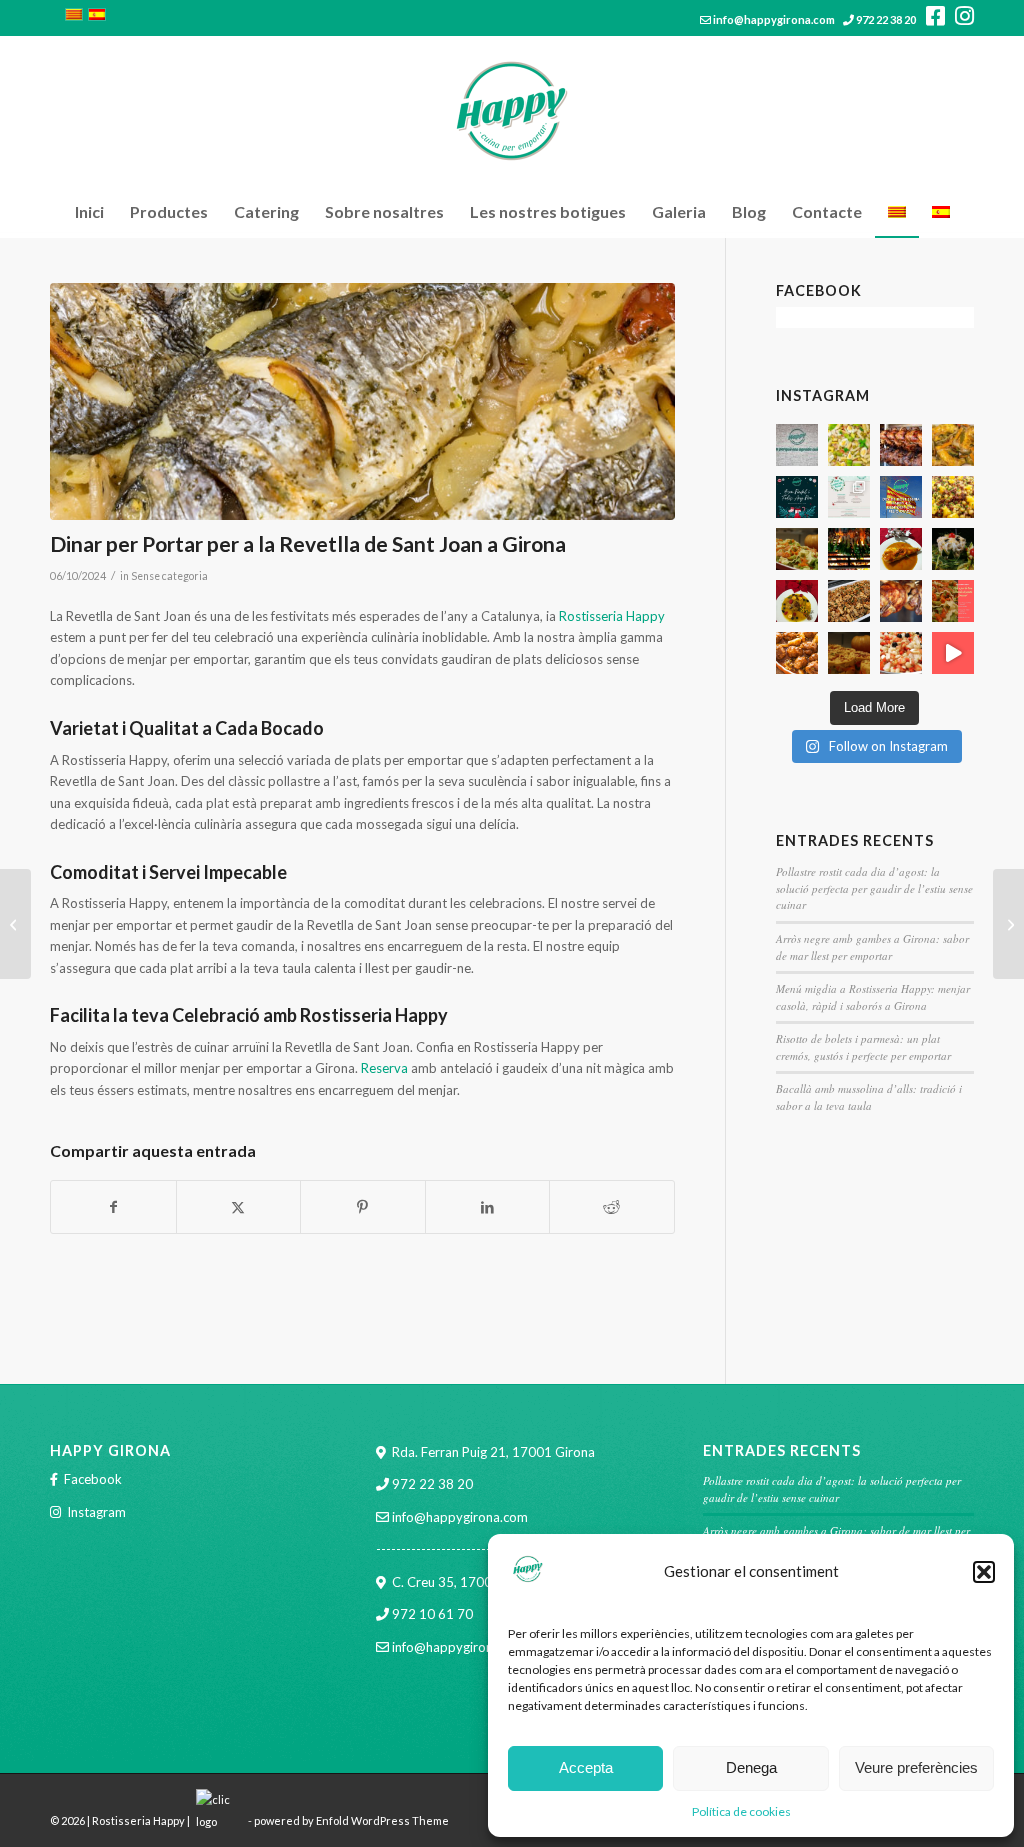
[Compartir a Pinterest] (363, 1207)
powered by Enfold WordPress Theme (351, 1821)
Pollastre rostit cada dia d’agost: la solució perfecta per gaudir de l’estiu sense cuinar (874, 888)
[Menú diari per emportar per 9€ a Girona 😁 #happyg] (953, 445)
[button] (984, 1572)
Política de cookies (741, 1811)
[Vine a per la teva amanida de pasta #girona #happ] (953, 601)
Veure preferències (916, 1767)
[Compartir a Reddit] (612, 1207)
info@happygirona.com (774, 19)
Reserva (384, 1068)
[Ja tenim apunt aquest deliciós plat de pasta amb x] (849, 601)
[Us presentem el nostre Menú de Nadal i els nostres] (849, 497)
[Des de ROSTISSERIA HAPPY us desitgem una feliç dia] (901, 497)
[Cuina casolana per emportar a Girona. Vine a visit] (797, 549)
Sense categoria (169, 576)
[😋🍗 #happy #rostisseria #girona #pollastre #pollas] (901, 601)
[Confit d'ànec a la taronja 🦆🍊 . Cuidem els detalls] (797, 601)
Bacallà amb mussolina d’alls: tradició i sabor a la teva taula (869, 1097)
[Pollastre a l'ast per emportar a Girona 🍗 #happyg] (901, 445)
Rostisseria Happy (612, 616)
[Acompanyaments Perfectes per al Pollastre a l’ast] (1008, 924)
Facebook (93, 1479)
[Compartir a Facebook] (113, 1207)
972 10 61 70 (432, 1614)
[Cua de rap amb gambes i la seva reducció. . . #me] (901, 549)
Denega (751, 1767)
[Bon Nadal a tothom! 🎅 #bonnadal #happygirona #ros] (797, 497)
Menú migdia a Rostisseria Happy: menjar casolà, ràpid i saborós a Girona (873, 997)
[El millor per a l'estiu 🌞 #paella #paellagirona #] (849, 445)
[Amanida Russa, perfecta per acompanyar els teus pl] (953, 549)
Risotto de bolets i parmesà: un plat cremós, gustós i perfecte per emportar (863, 1047)
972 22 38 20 (886, 19)
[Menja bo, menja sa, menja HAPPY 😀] (953, 653)
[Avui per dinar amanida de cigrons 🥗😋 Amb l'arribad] (953, 497)
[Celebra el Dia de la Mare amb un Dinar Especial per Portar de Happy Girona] (15, 924)
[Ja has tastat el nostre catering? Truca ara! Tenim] (849, 653)
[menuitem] (89, 212)
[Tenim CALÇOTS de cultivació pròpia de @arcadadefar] (849, 549)
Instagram (96, 1512)
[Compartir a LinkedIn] (488, 1207)
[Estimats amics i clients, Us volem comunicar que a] (797, 445)
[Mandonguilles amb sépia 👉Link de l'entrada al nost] (797, 653)
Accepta (586, 1767)
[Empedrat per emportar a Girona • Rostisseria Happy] (901, 653)
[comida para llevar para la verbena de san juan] (362, 401)
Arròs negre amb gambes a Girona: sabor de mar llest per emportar (872, 947)
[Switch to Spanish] (941, 212)
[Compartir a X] (239, 1207)
